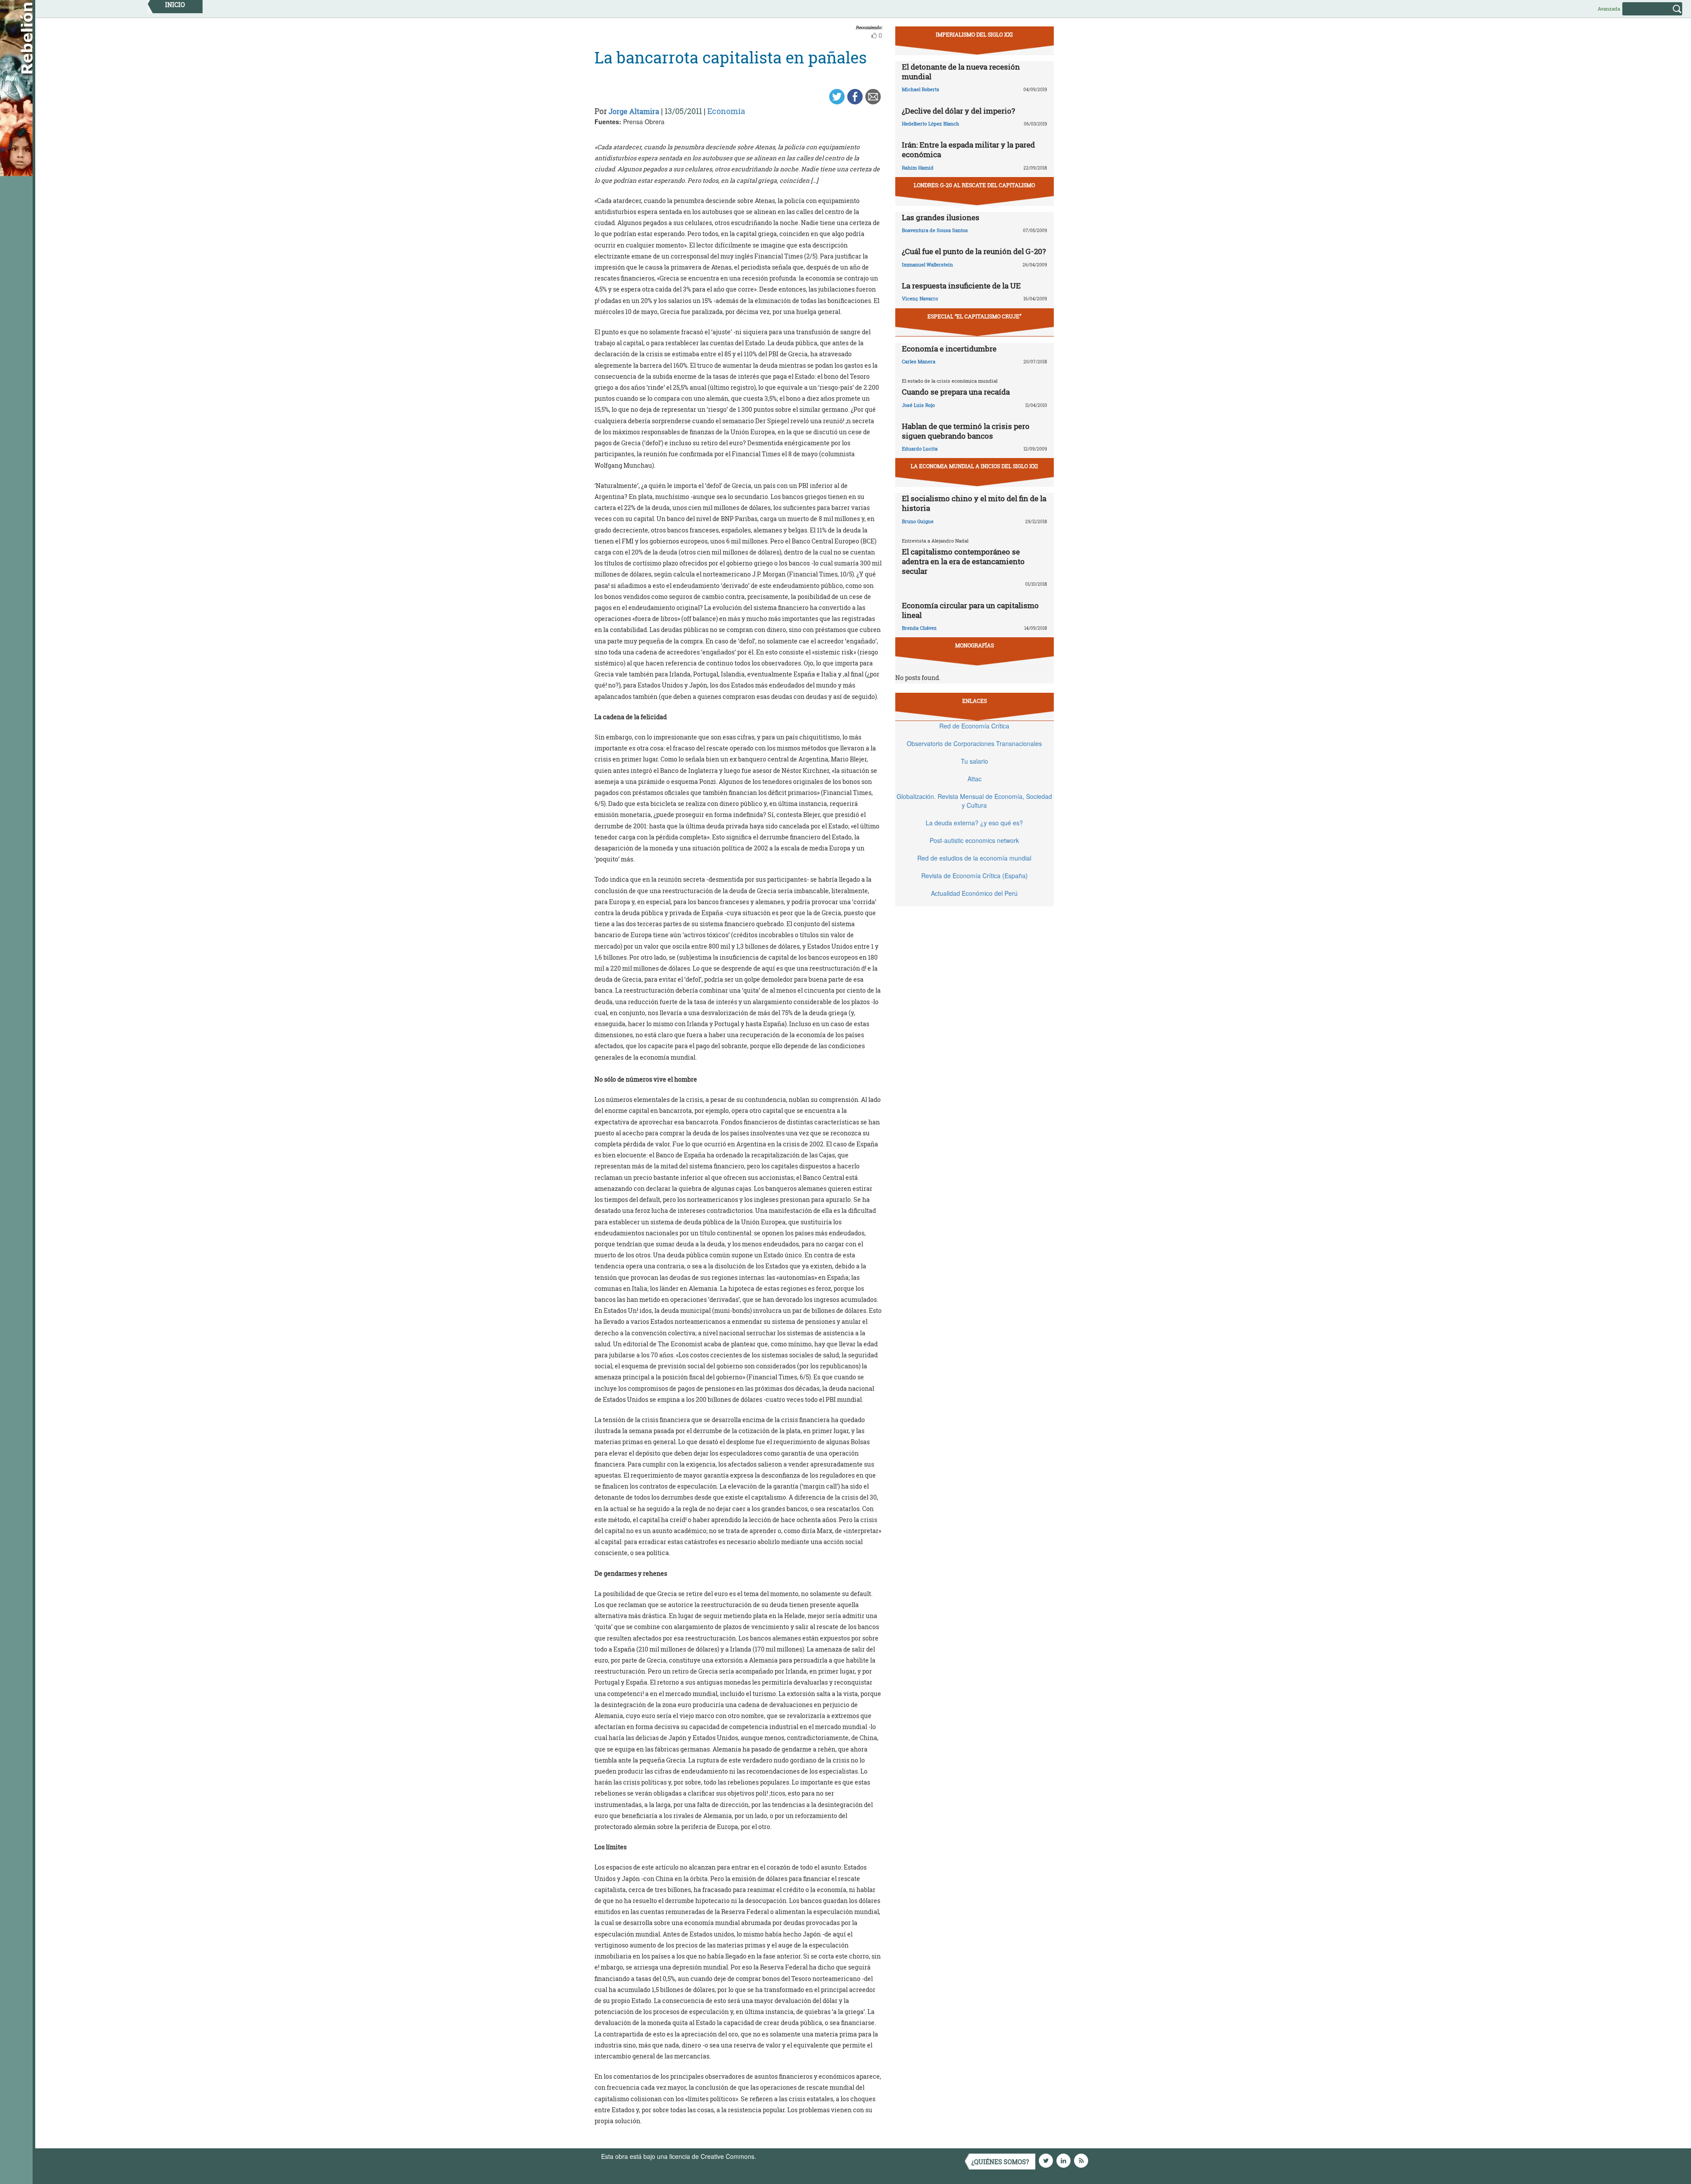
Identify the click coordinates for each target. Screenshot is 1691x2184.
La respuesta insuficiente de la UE (961, 286)
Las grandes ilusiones (941, 217)
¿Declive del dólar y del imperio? (958, 111)
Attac (975, 779)
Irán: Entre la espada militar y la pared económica (968, 150)
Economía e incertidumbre (949, 349)
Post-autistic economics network (974, 840)
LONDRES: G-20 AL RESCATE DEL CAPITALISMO (974, 185)
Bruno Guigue (918, 521)
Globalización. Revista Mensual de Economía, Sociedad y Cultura (974, 801)
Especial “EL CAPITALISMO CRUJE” (974, 316)
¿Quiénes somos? (1000, 2162)
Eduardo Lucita (920, 449)
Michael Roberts (921, 89)
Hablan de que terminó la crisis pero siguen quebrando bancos (966, 431)
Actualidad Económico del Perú (974, 893)
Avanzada (1609, 9)
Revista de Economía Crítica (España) (975, 876)
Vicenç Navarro (920, 298)
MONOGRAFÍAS (975, 645)
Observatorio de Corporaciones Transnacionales (974, 743)
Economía (726, 111)
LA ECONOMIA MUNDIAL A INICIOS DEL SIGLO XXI (974, 466)
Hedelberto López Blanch (930, 124)
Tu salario (975, 761)
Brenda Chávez (919, 628)
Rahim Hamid (918, 168)
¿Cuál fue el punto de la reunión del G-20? (974, 251)
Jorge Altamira (634, 111)
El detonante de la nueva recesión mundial (961, 72)
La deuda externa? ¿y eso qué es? (974, 823)
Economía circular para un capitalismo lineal (970, 610)
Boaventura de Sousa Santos (935, 230)
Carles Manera (919, 361)
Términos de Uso (782, 2156)
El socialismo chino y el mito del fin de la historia (974, 503)
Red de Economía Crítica (974, 726)
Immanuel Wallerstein (927, 264)
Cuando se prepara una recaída (956, 392)
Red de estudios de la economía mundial (974, 858)
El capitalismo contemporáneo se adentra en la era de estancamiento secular (963, 561)
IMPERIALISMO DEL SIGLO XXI (974, 34)
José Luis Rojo (918, 405)
